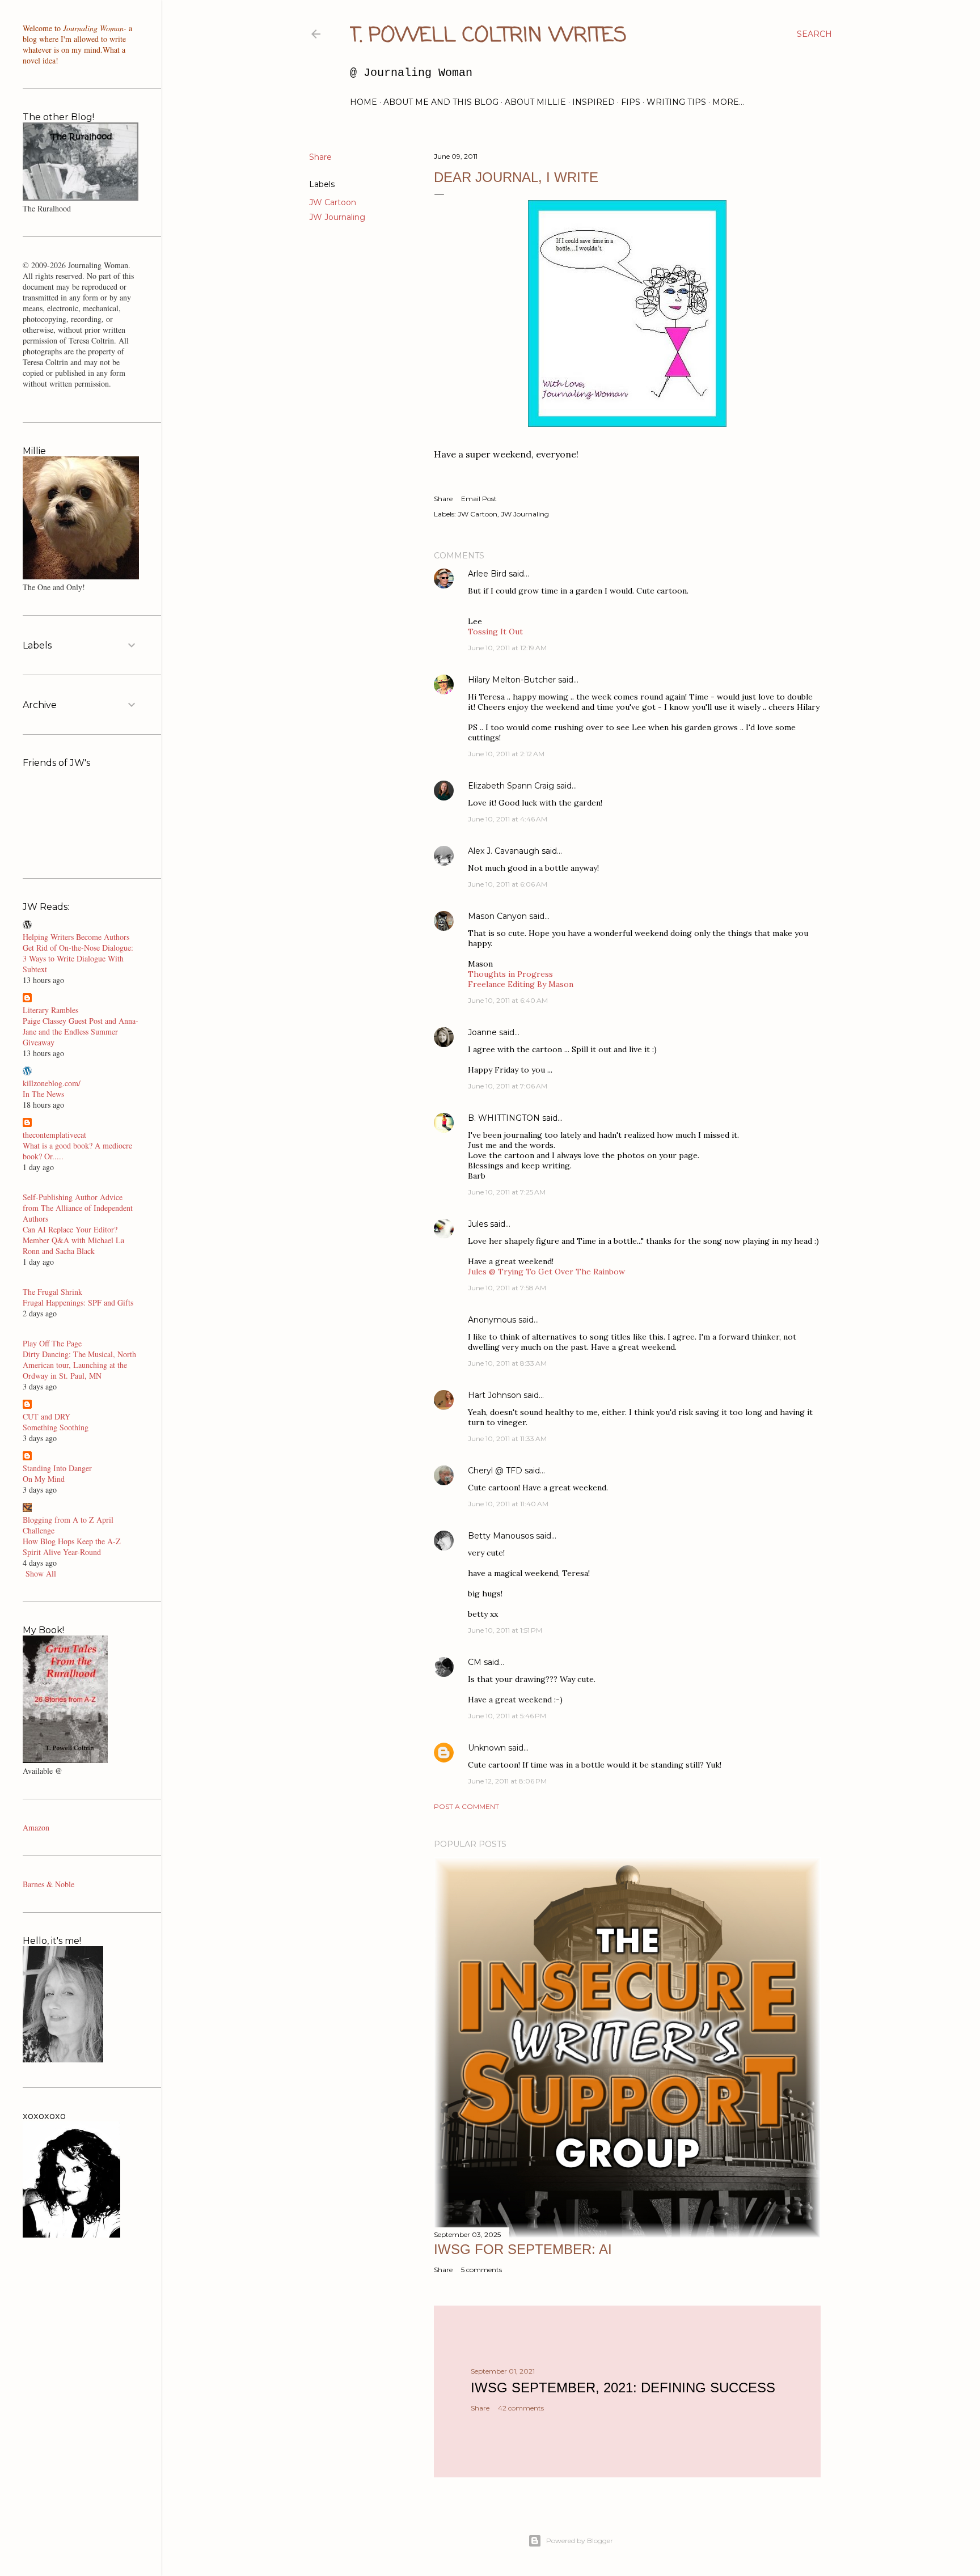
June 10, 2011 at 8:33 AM (507, 1363)
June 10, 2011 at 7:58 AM (507, 1288)
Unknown (487, 1748)
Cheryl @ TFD (495, 1471)
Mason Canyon (497, 916)
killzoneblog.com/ (52, 1083)
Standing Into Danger (57, 1468)
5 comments (481, 2270)
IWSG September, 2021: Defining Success (623, 2388)
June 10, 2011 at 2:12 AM (506, 754)
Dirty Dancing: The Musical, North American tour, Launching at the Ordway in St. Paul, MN (79, 1365)
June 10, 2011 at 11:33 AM (507, 1439)
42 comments (521, 2408)
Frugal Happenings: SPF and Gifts (78, 1302)
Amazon (36, 1827)
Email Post (479, 499)
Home (364, 102)
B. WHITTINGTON (504, 1118)
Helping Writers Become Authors (76, 937)
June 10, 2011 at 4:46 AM (508, 819)
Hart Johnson (495, 1395)
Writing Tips (676, 102)
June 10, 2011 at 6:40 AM (508, 1000)
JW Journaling (337, 217)
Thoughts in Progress (510, 974)
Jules (478, 1224)
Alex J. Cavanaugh (504, 851)
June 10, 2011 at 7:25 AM (507, 1192)
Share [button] (320, 157)
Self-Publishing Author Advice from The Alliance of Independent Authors (78, 1208)
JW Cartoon (333, 202)
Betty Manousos (501, 1536)
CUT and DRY (47, 1416)
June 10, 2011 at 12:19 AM (507, 648)
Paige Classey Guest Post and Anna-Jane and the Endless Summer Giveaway (81, 1031)
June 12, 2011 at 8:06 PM (507, 1781)
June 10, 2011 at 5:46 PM (507, 1716)
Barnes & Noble (48, 1884)
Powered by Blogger (580, 2541)
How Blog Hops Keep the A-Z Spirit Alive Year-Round (72, 1547)
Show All (41, 1573)
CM (475, 1662)
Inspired (594, 102)
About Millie (535, 102)
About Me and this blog (441, 102)
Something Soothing (56, 1427)
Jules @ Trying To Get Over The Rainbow (546, 1272)
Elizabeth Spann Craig (511, 786)
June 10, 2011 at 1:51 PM (505, 1630)
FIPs (631, 102)
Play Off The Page (52, 1343)
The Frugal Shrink (52, 1292)
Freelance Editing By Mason (521, 984)
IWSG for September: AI (523, 2249)
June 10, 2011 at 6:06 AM (508, 884)
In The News (43, 1094)
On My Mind (44, 1479)
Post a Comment (466, 1806)
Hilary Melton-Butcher (512, 680)
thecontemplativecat (54, 1135)
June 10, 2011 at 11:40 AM (508, 1504)
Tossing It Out (495, 632)
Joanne (482, 1032)
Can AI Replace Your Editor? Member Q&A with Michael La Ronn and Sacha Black (73, 1240)
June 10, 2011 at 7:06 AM (508, 1086)
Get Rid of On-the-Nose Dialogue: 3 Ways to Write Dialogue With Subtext (78, 958)
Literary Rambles (50, 1010)
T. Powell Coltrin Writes (488, 36)
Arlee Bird (487, 574)
